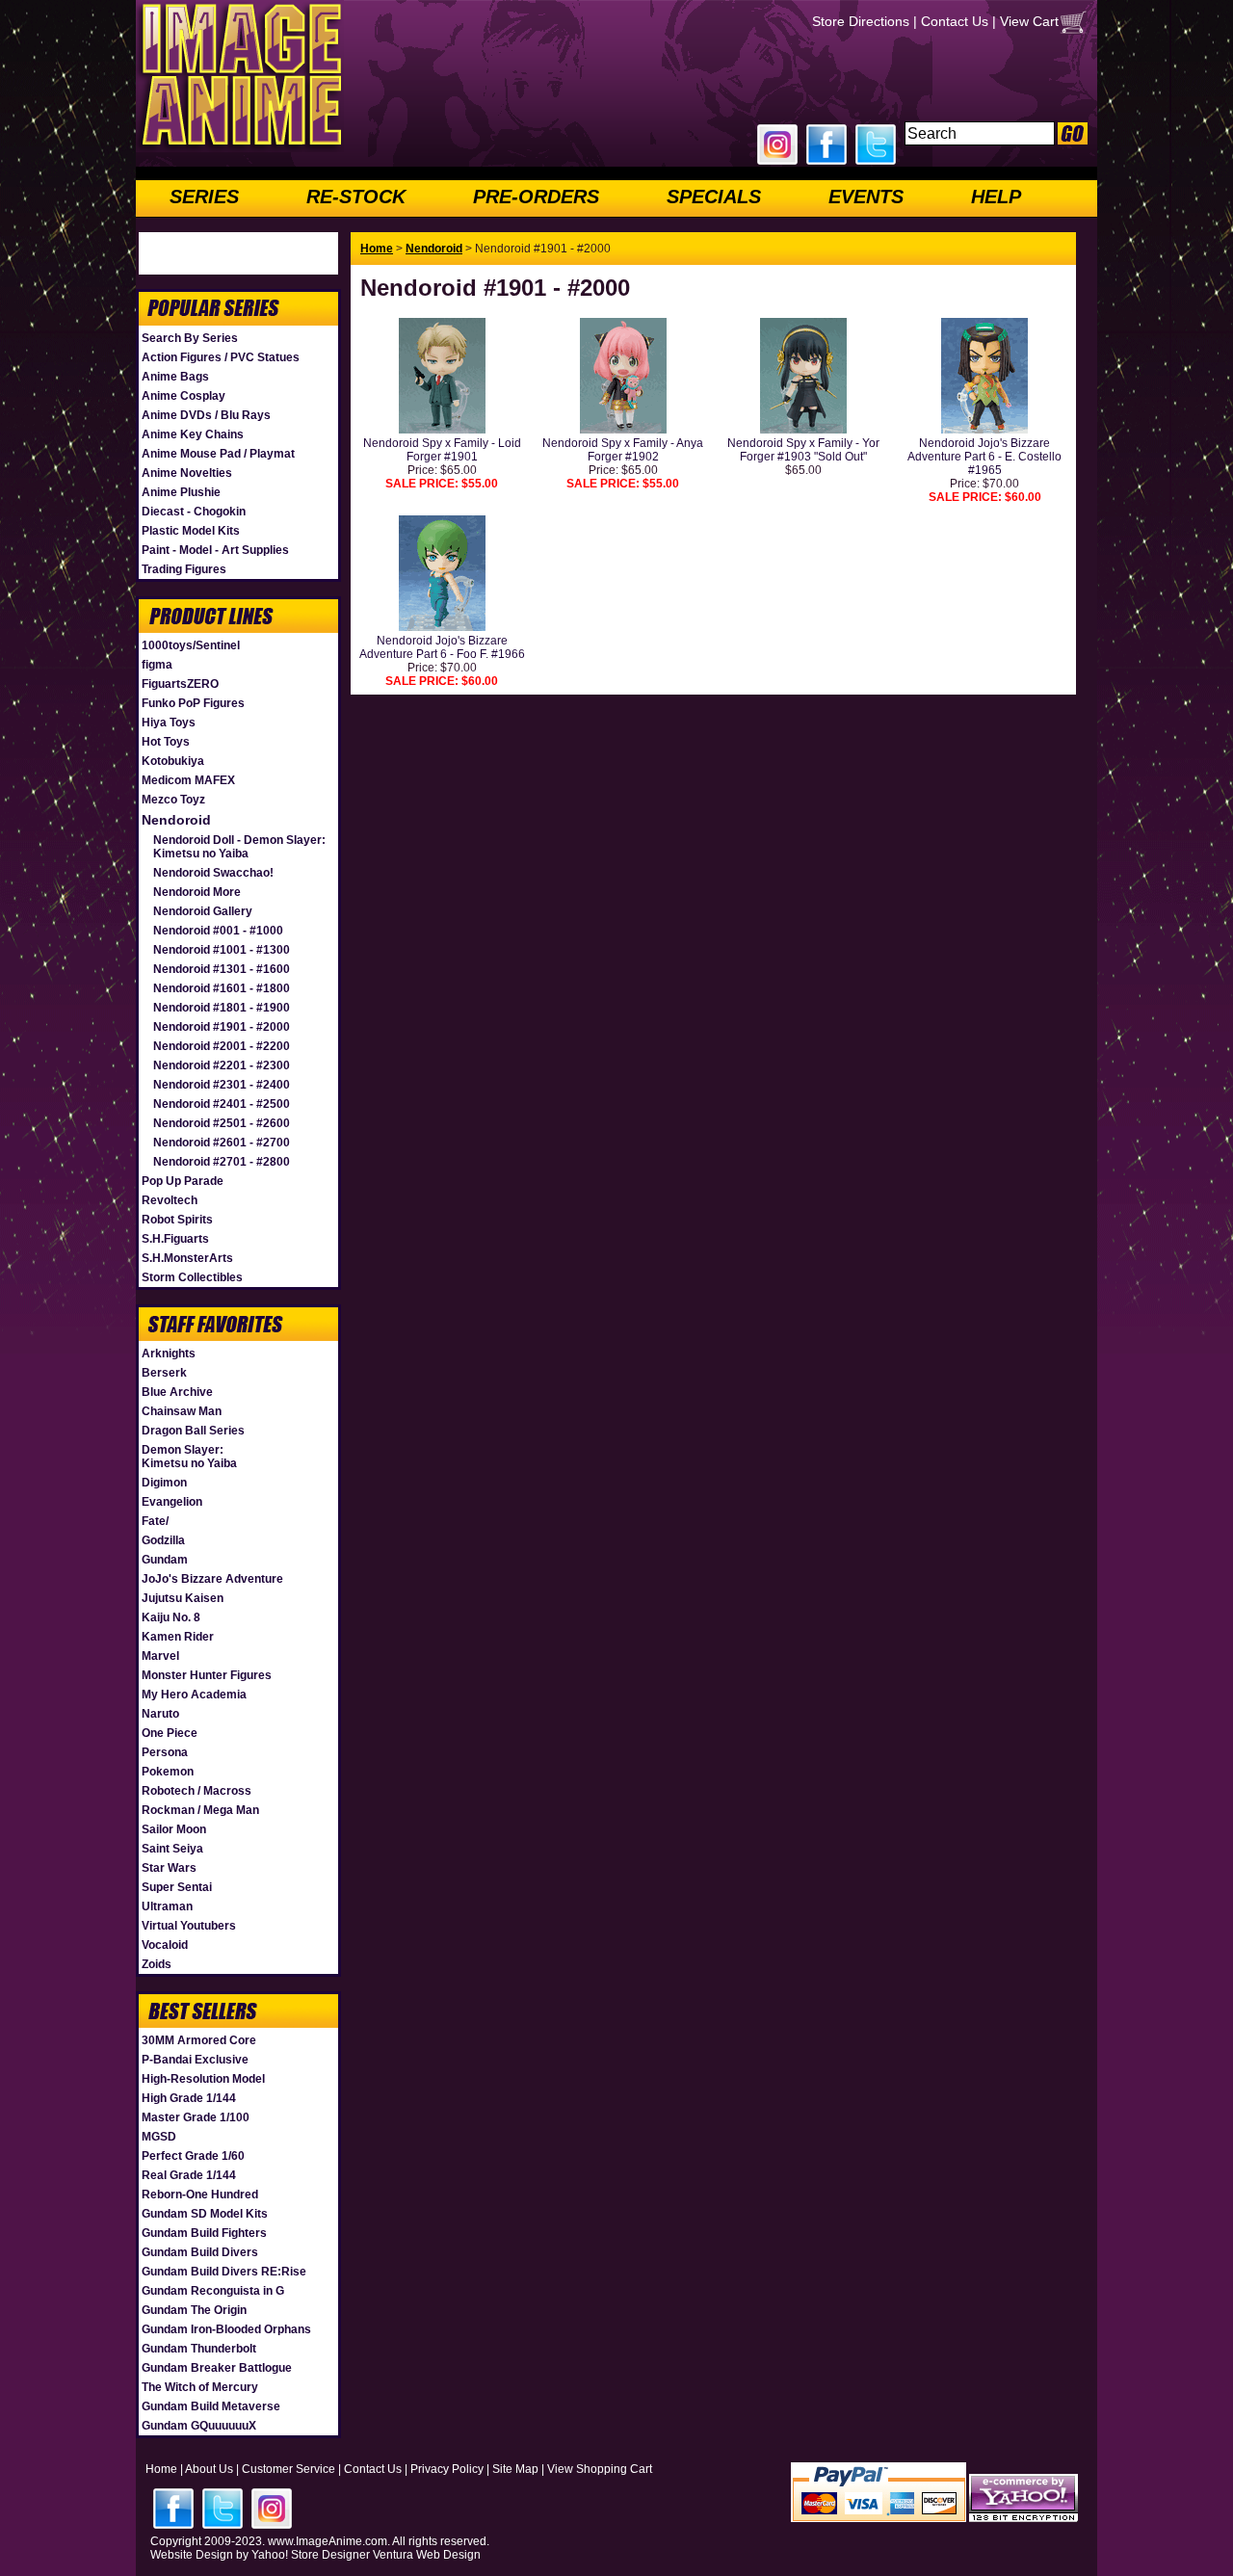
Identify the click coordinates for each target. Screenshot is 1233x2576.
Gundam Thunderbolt (199, 2349)
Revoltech (170, 1200)
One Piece (170, 1733)
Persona (165, 1752)
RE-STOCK (356, 197)
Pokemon (168, 1772)
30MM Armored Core (199, 2040)
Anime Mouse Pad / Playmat (218, 454)
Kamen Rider (178, 1637)
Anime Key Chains (193, 434)
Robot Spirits (177, 1220)
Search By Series (190, 338)
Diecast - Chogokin (194, 512)
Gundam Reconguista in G (213, 2291)
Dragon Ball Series (193, 1431)
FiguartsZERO (180, 684)
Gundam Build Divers (200, 2252)
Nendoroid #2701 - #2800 (222, 1162)
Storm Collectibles (192, 1277)
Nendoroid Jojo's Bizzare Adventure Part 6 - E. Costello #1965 (984, 457)
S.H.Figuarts (175, 1239)
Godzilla (163, 1540)
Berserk (164, 1373)
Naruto (160, 1714)
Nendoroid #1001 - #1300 (222, 950)
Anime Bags (175, 377)
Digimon (164, 1483)
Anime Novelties (187, 473)
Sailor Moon (174, 1829)
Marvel (160, 1656)
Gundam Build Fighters (204, 2233)
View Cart (1029, 21)
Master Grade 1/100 (196, 2117)
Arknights (169, 1354)
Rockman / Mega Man (200, 1810)
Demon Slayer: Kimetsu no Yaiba (189, 1457)
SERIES (204, 197)
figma (157, 665)
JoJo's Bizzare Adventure (212, 1579)
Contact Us (955, 21)
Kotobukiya (173, 761)
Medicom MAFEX (188, 780)
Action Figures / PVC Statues (221, 357)
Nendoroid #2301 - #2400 (222, 1085)
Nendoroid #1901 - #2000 (222, 1027)
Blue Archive (177, 1392)
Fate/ (155, 1521)
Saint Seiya (172, 1849)
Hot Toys (166, 742)
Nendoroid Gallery (203, 911)
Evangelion (172, 1502)
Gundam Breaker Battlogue (217, 2368)
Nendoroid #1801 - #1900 (222, 1008)
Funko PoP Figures (193, 703)
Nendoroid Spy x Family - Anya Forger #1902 (623, 450)
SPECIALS (714, 197)
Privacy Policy (447, 2469)
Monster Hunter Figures (207, 1675)
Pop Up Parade (183, 1181)
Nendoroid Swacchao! (213, 873)
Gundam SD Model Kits (205, 2214)
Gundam (165, 1560)
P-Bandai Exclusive (195, 2060)
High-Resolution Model (203, 2079)
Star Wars (169, 1868)
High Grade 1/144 (189, 2098)
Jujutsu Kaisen (183, 1598)
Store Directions (861, 21)
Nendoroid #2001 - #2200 (222, 1046)
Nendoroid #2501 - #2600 (222, 1123)
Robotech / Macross (197, 1791)
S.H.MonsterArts (187, 1258)
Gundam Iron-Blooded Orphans (226, 2329)
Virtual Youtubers (189, 1926)
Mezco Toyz (173, 800)
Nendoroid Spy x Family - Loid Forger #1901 (442, 450)
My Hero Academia (194, 1695)
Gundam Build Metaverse (211, 2406)
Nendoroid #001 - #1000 (218, 931)
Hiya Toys (169, 723)
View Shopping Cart (600, 2469)
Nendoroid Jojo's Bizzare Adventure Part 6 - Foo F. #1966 (442, 647)
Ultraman (167, 1906)
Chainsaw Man (182, 1411)
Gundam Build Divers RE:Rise (224, 2272)
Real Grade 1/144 (189, 2175)
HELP (996, 197)
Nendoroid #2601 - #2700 (222, 1143)
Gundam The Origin (194, 2310)
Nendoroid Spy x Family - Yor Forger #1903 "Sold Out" (803, 450)
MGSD (159, 2137)
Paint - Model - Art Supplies (215, 550)
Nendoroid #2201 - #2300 (222, 1065)
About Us (209, 2469)
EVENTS (866, 197)
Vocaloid (165, 1945)
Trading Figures (184, 569)
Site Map (515, 2469)
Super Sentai (177, 1887)
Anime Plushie (181, 492)
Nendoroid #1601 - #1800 (222, 988)
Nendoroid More (197, 892)
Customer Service (289, 2469)
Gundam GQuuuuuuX (199, 2426)
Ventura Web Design (427, 2555)
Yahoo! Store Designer (311, 2555)
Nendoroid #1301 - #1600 (222, 969)
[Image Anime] (240, 148)
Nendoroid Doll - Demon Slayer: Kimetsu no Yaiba (239, 847)
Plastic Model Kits (191, 531)
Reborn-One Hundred (200, 2195)
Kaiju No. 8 (171, 1617)
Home (377, 249)
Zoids (157, 1964)
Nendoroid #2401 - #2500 (222, 1104)
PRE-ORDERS (536, 197)
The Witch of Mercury (200, 2387)
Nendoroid (176, 820)
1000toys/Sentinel (191, 645)
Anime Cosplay (184, 396)
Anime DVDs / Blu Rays (206, 415)
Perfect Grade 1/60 (193, 2156)
